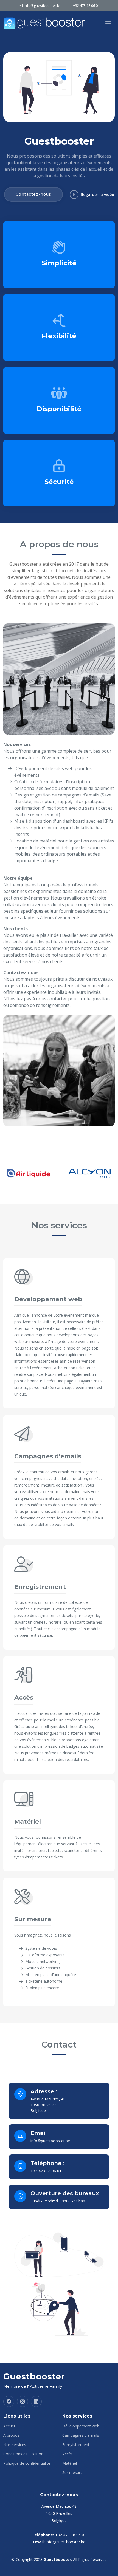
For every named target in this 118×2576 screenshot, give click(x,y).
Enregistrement (76, 2445)
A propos (11, 2435)
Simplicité (59, 263)
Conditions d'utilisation (23, 2454)
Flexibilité (59, 336)
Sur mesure (72, 2473)
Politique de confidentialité (27, 2463)
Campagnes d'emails (81, 2435)
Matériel (70, 2463)
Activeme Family (46, 2386)
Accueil (9, 2426)
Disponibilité (59, 409)
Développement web (81, 2426)
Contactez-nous (33, 194)
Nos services (15, 2445)
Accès (68, 2454)
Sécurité (59, 482)
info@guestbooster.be (50, 2141)
